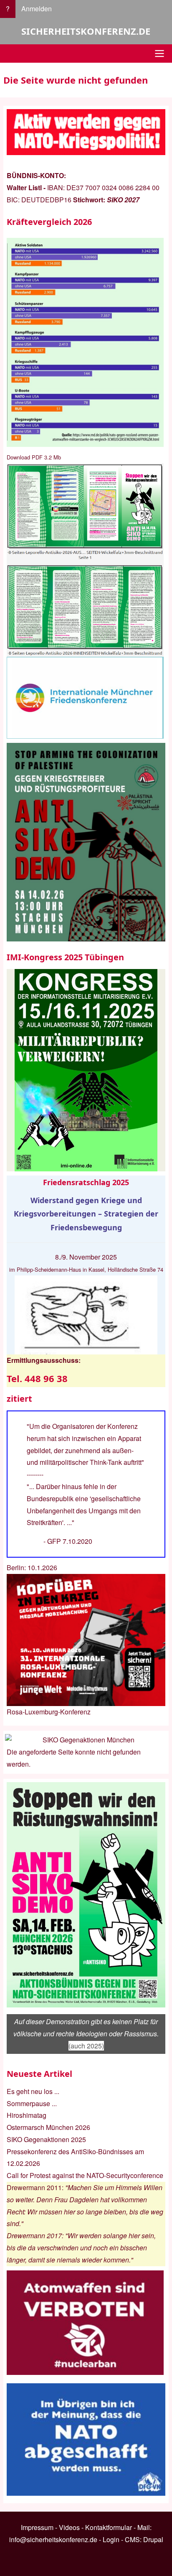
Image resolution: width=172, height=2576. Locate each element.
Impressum (37, 2527)
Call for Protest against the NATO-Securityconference (85, 2175)
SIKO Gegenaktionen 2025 (46, 2139)
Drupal (153, 2539)
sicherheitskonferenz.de (86, 31)
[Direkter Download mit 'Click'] (86, 560)
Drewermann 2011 (34, 2187)
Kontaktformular (109, 2527)
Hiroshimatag (27, 2115)
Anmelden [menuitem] (37, 9)
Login (111, 2539)
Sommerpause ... (32, 2103)
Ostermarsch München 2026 (48, 2127)
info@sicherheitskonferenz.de (53, 2539)
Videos (69, 2527)
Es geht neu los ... (33, 2091)
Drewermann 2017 (34, 2236)
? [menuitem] (8, 9)
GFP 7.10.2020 (70, 1541)
